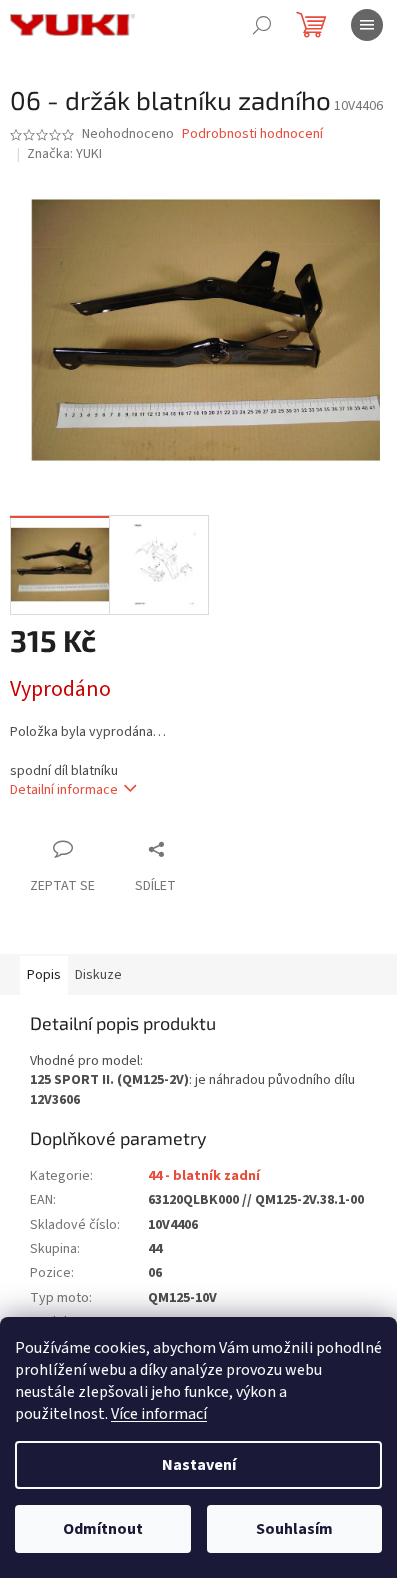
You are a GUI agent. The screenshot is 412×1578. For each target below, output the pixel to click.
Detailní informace (64, 790)
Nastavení (199, 1465)
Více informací (159, 1414)
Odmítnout (103, 1529)
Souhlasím (294, 1529)
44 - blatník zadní (204, 1176)
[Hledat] (262, 25)
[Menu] (367, 25)
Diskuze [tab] (98, 975)
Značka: (64, 154)
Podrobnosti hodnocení (252, 134)
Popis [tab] (44, 975)
